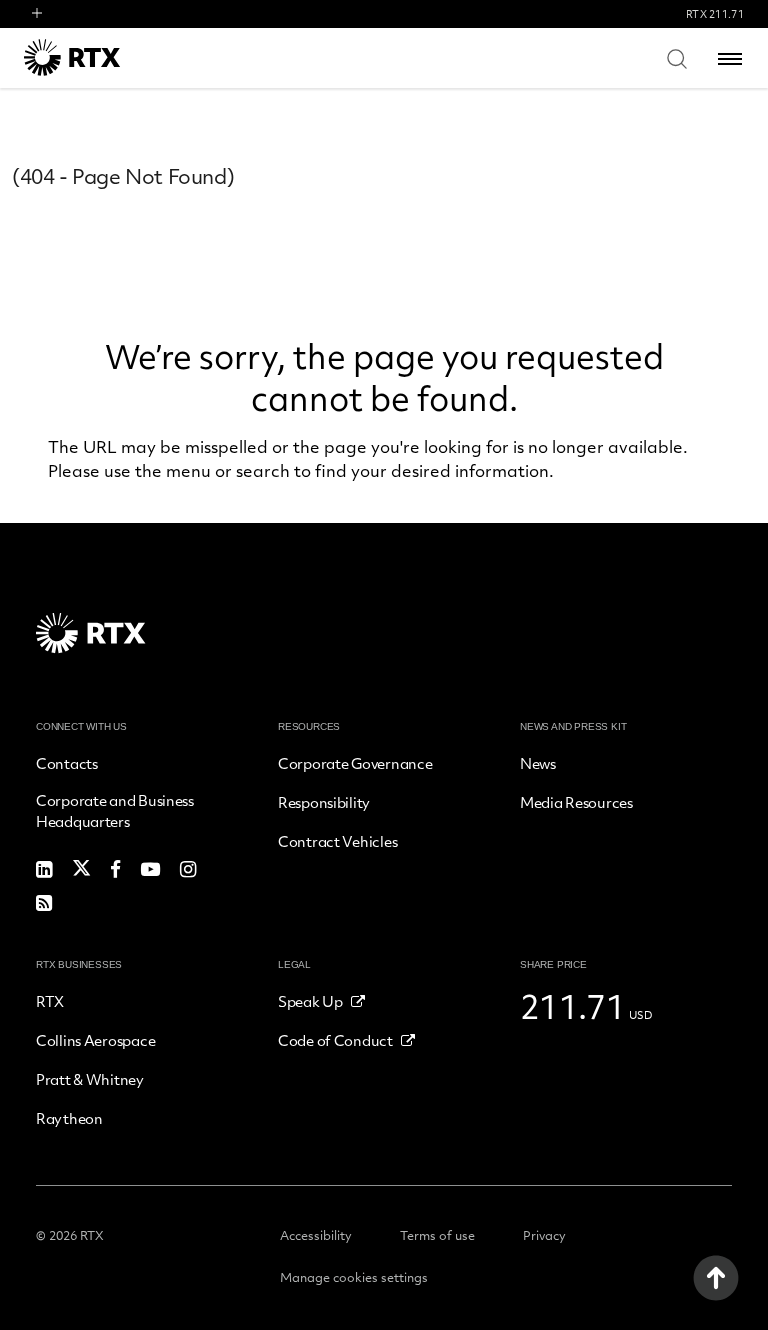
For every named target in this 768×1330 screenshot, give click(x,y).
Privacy (544, 1235)
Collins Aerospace (95, 1040)
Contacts (67, 763)
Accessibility (316, 1235)
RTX (50, 1001)
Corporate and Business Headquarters (115, 810)
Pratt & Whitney (90, 1079)
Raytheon (69, 1118)
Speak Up (310, 1001)
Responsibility (324, 802)
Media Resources (576, 802)
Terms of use (437, 1235)
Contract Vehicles (337, 841)
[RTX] (99, 57)
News (538, 763)
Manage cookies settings (354, 1277)
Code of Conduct (335, 1040)
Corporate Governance (355, 763)
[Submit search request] (677, 58)
